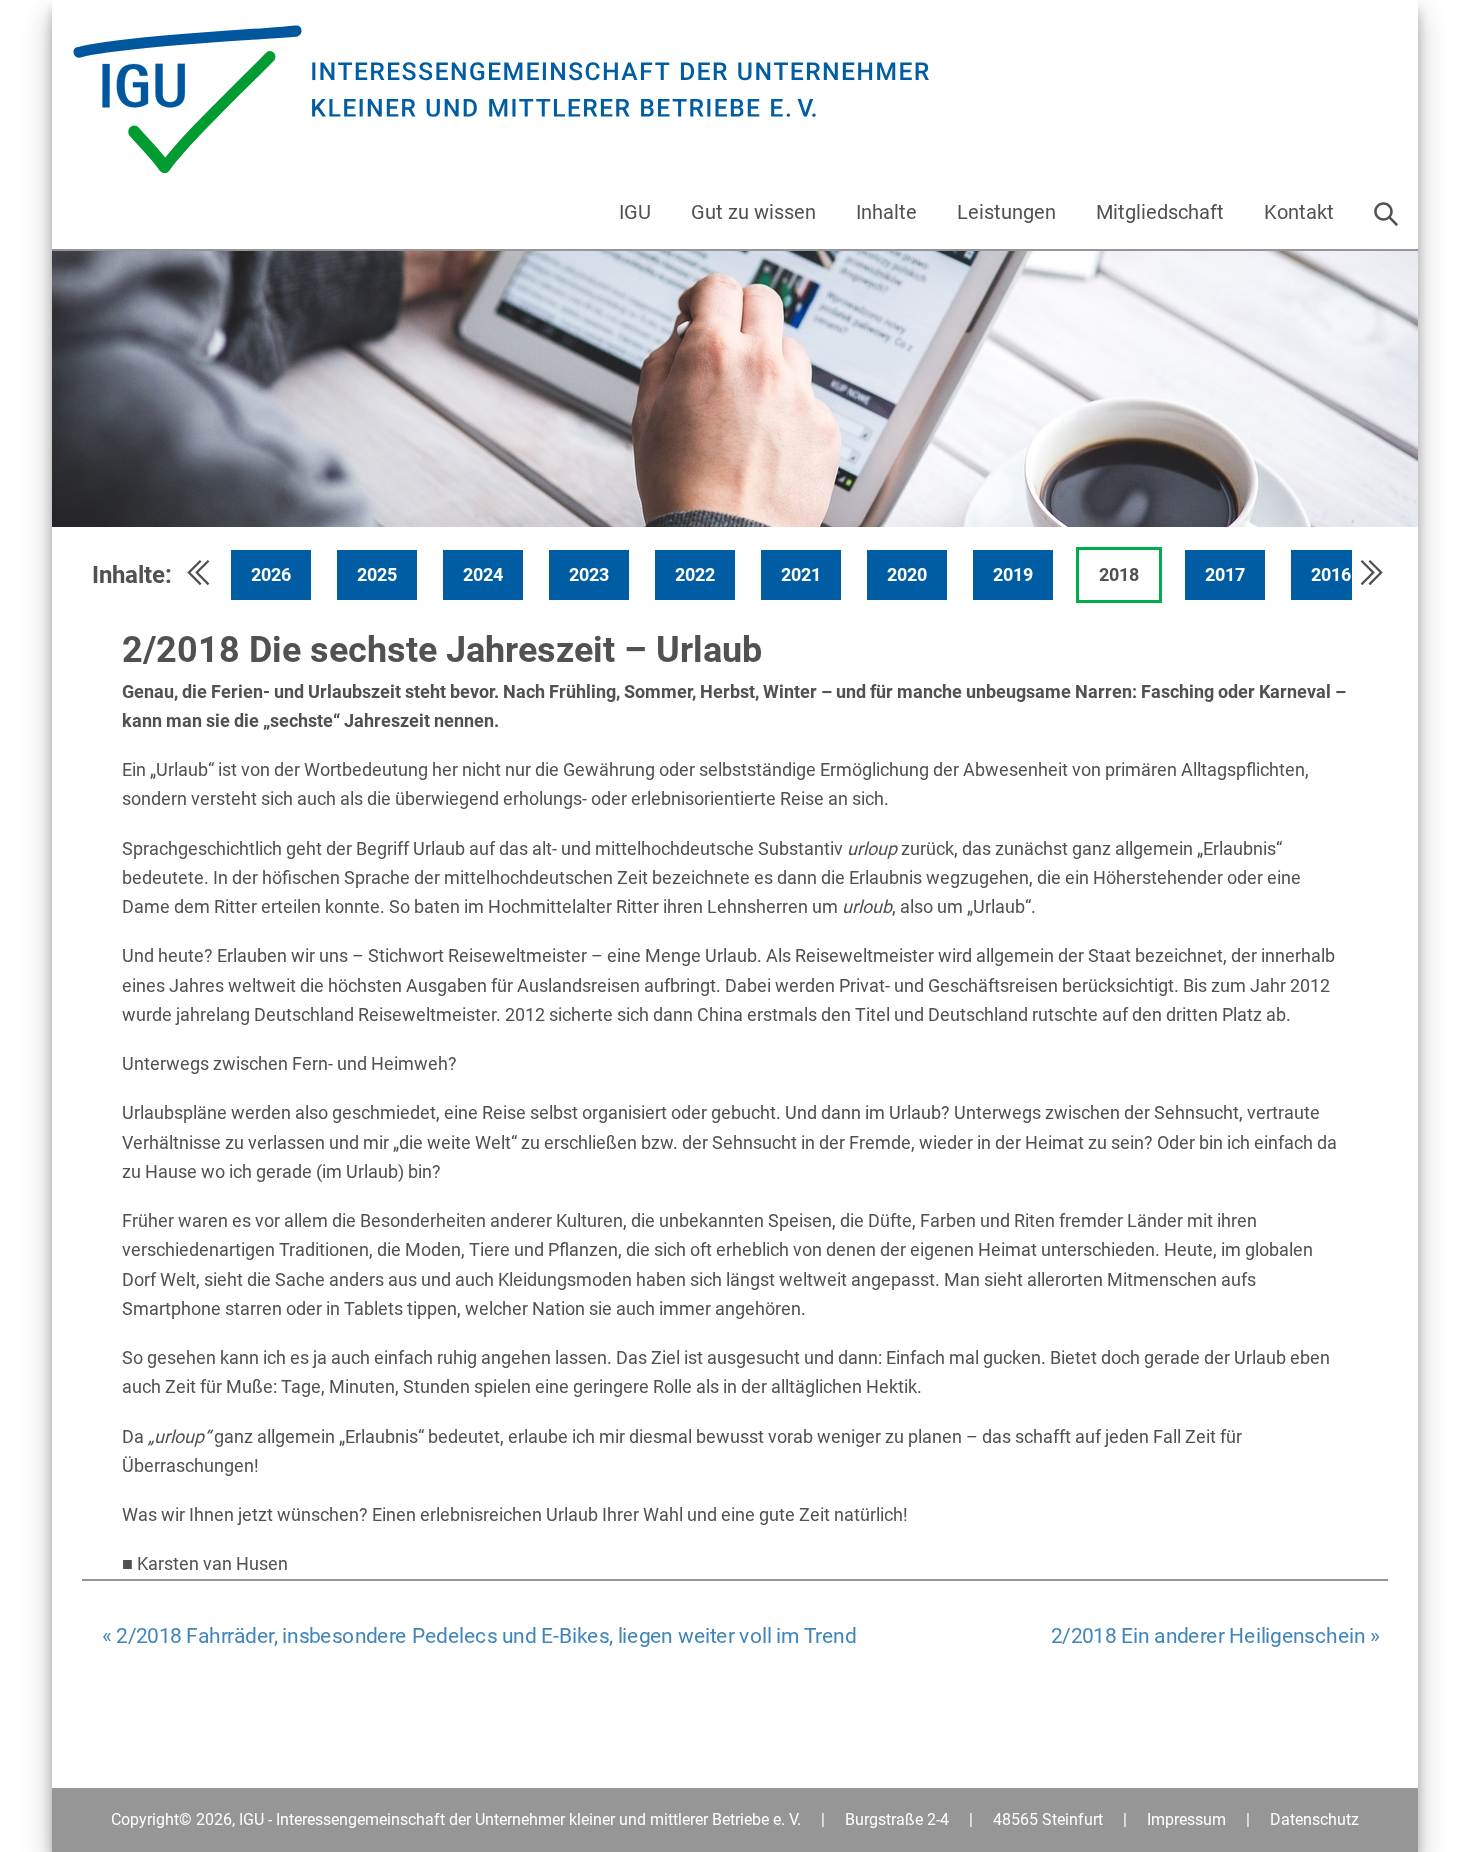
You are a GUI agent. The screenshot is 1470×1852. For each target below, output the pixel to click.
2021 (801, 574)
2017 (1225, 574)
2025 (377, 574)
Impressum (1186, 1819)
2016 (1331, 574)
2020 (907, 574)
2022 (695, 574)
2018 (1119, 574)
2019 (1013, 574)
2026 (271, 574)
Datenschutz (1314, 1819)
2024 (483, 574)
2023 (589, 574)
